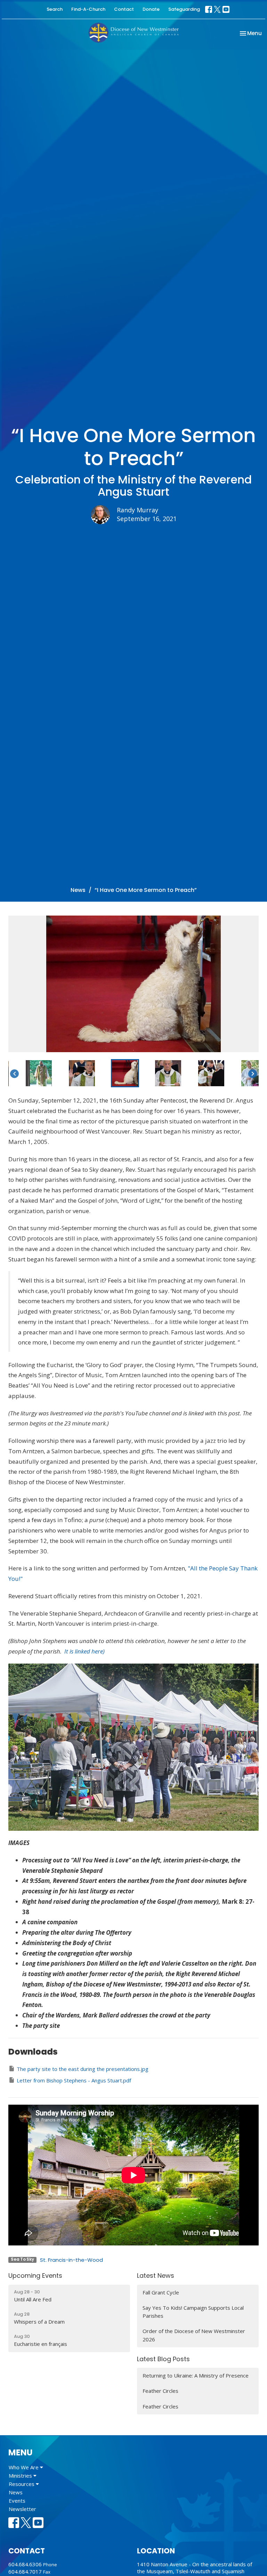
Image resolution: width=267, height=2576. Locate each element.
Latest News (156, 2276)
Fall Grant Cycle (161, 2292)
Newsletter (22, 2509)
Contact (124, 9)
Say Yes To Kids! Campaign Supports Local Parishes (193, 2312)
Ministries (21, 2476)
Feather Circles (160, 2391)
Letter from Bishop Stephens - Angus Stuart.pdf (74, 2080)
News (78, 890)
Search (55, 9)
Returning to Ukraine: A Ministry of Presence (196, 2375)
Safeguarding (184, 9)
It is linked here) (84, 1651)
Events (17, 2501)
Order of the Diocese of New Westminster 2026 (194, 2335)
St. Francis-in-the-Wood (71, 2260)
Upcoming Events (35, 2276)
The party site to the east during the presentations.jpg (83, 2069)
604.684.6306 (25, 2564)
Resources (22, 2484)
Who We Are (24, 2467)
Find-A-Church (88, 9)
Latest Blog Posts (163, 2359)
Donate (151, 9)
